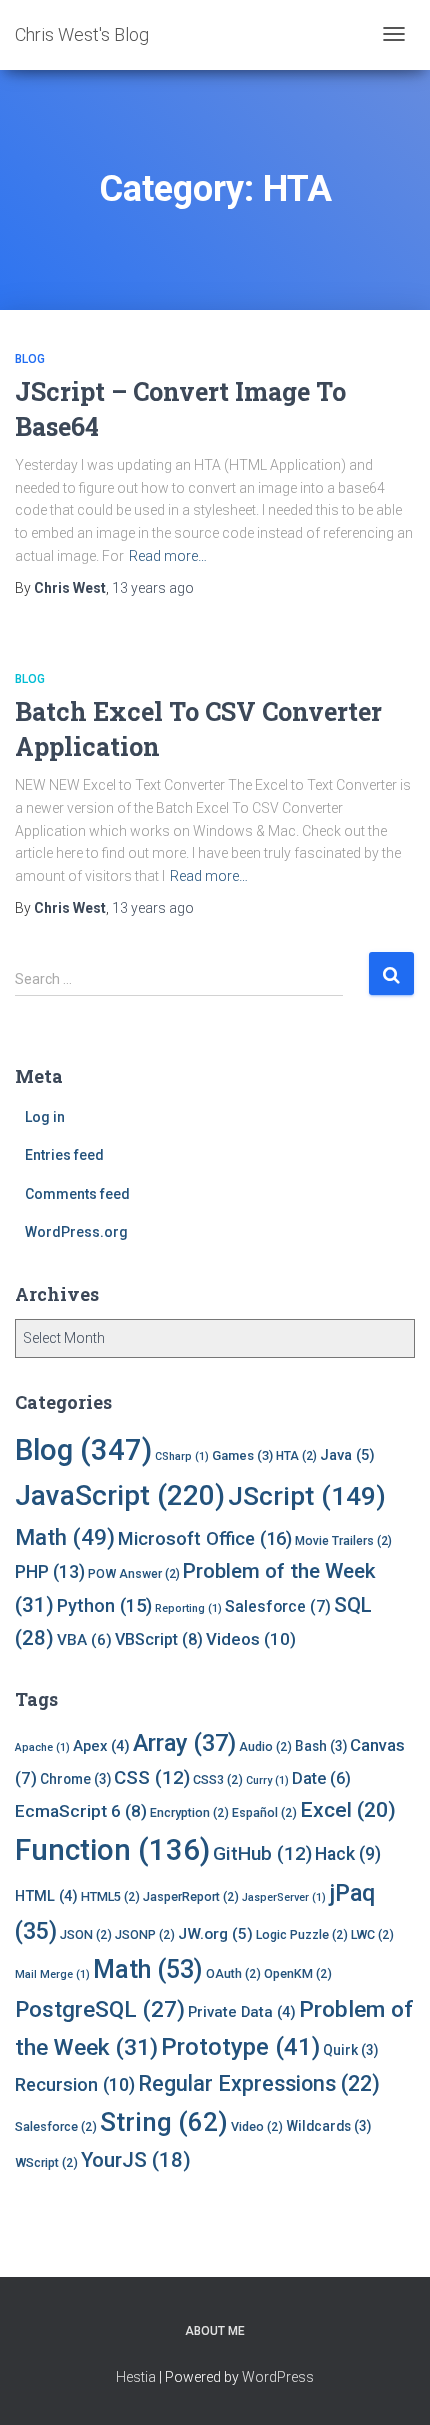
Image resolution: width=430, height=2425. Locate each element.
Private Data (242, 2012)
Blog (30, 359)
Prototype (240, 2047)
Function (112, 1850)
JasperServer (284, 1897)
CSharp (182, 1456)
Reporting (188, 1608)
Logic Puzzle (302, 1934)
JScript (307, 1496)
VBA (84, 1640)
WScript (46, 2162)
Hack (348, 1854)
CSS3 (218, 1779)
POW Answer (134, 1574)
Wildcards (328, 2126)
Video (257, 2126)
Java (347, 1455)
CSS (152, 1777)
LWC (372, 1934)
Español (264, 1812)
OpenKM (298, 1973)
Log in (45, 1117)
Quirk (350, 2050)
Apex (101, 1746)
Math (65, 1537)
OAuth (233, 1973)
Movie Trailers (343, 1541)
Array (184, 1743)
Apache (42, 1747)
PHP (50, 1572)
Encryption (189, 1812)
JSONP (145, 1934)
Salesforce (278, 1606)
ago (153, 588)
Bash (321, 1746)
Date (321, 1778)
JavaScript (120, 1495)
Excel (348, 1810)
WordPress (278, 2377)
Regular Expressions (259, 2083)
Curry (267, 1780)
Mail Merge (52, 1974)
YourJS (136, 2160)
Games (242, 1455)
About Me (215, 2331)
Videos (251, 1639)
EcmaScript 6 (81, 1811)
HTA (296, 1456)
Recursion (75, 2084)
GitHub (262, 1853)
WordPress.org (76, 1232)
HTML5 (110, 1896)
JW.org (215, 1934)
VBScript (159, 1639)
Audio (265, 1746)
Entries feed (64, 1155)
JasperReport (191, 1896)
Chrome (75, 1779)
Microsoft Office (205, 1538)
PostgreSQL (100, 2009)
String (164, 2122)
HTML (46, 1896)
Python (104, 1605)
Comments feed (77, 1194)
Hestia (136, 2377)
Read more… (168, 556)
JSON (86, 1934)
